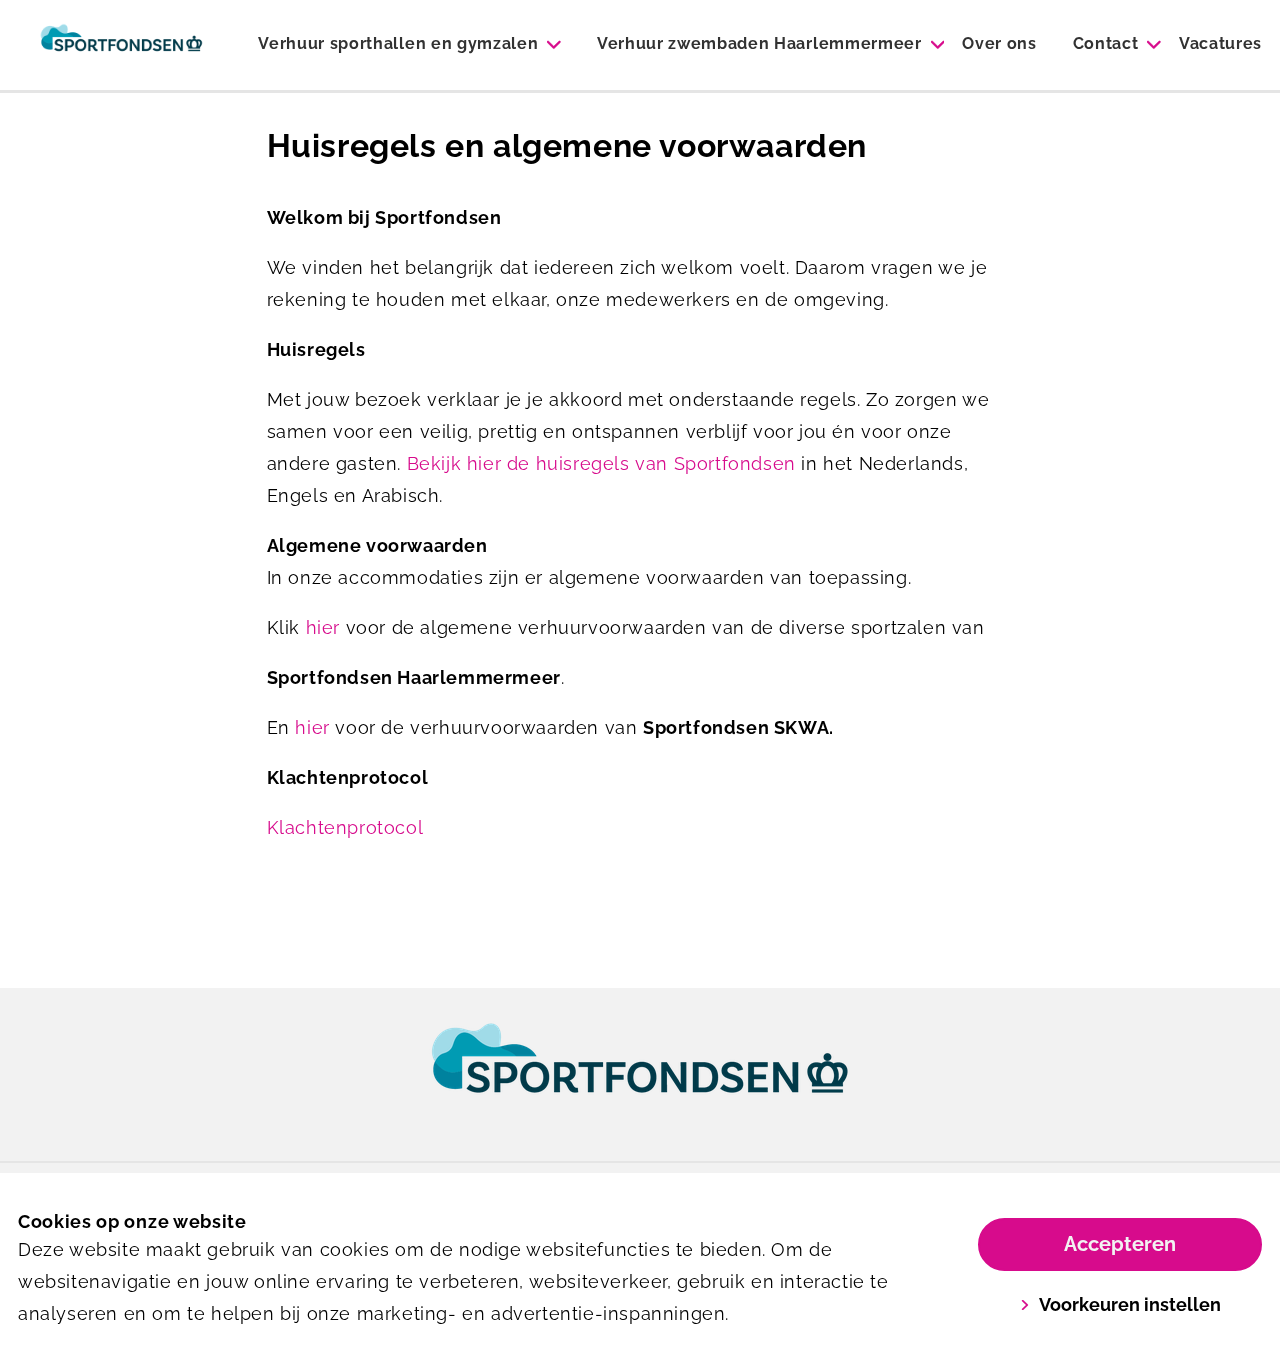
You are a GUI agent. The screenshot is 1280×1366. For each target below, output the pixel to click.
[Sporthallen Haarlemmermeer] (121, 45)
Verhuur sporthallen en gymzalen (398, 43)
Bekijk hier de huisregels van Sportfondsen (601, 463)
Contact (1106, 43)
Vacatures (1220, 43)
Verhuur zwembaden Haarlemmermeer (759, 43)
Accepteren (1120, 1244)
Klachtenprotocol (345, 827)
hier (323, 627)
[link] (640, 1077)
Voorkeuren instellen (1130, 1304)
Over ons (999, 43)
